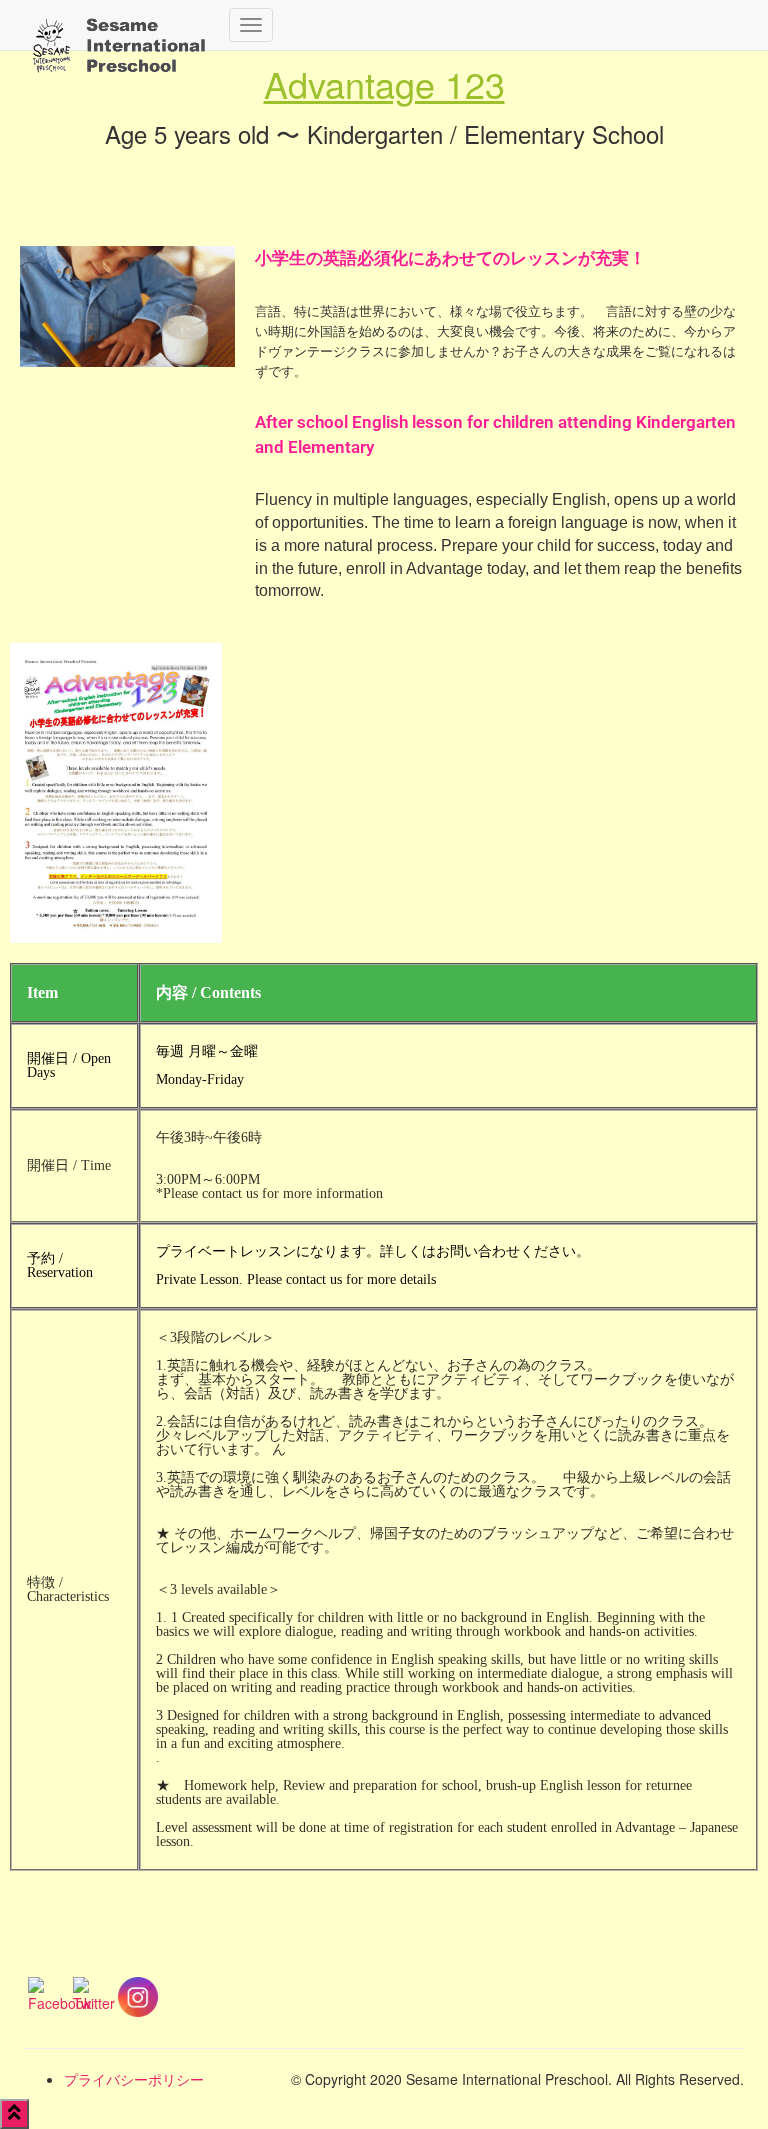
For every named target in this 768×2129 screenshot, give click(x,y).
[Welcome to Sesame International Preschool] (119, 25)
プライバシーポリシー (134, 2079)
